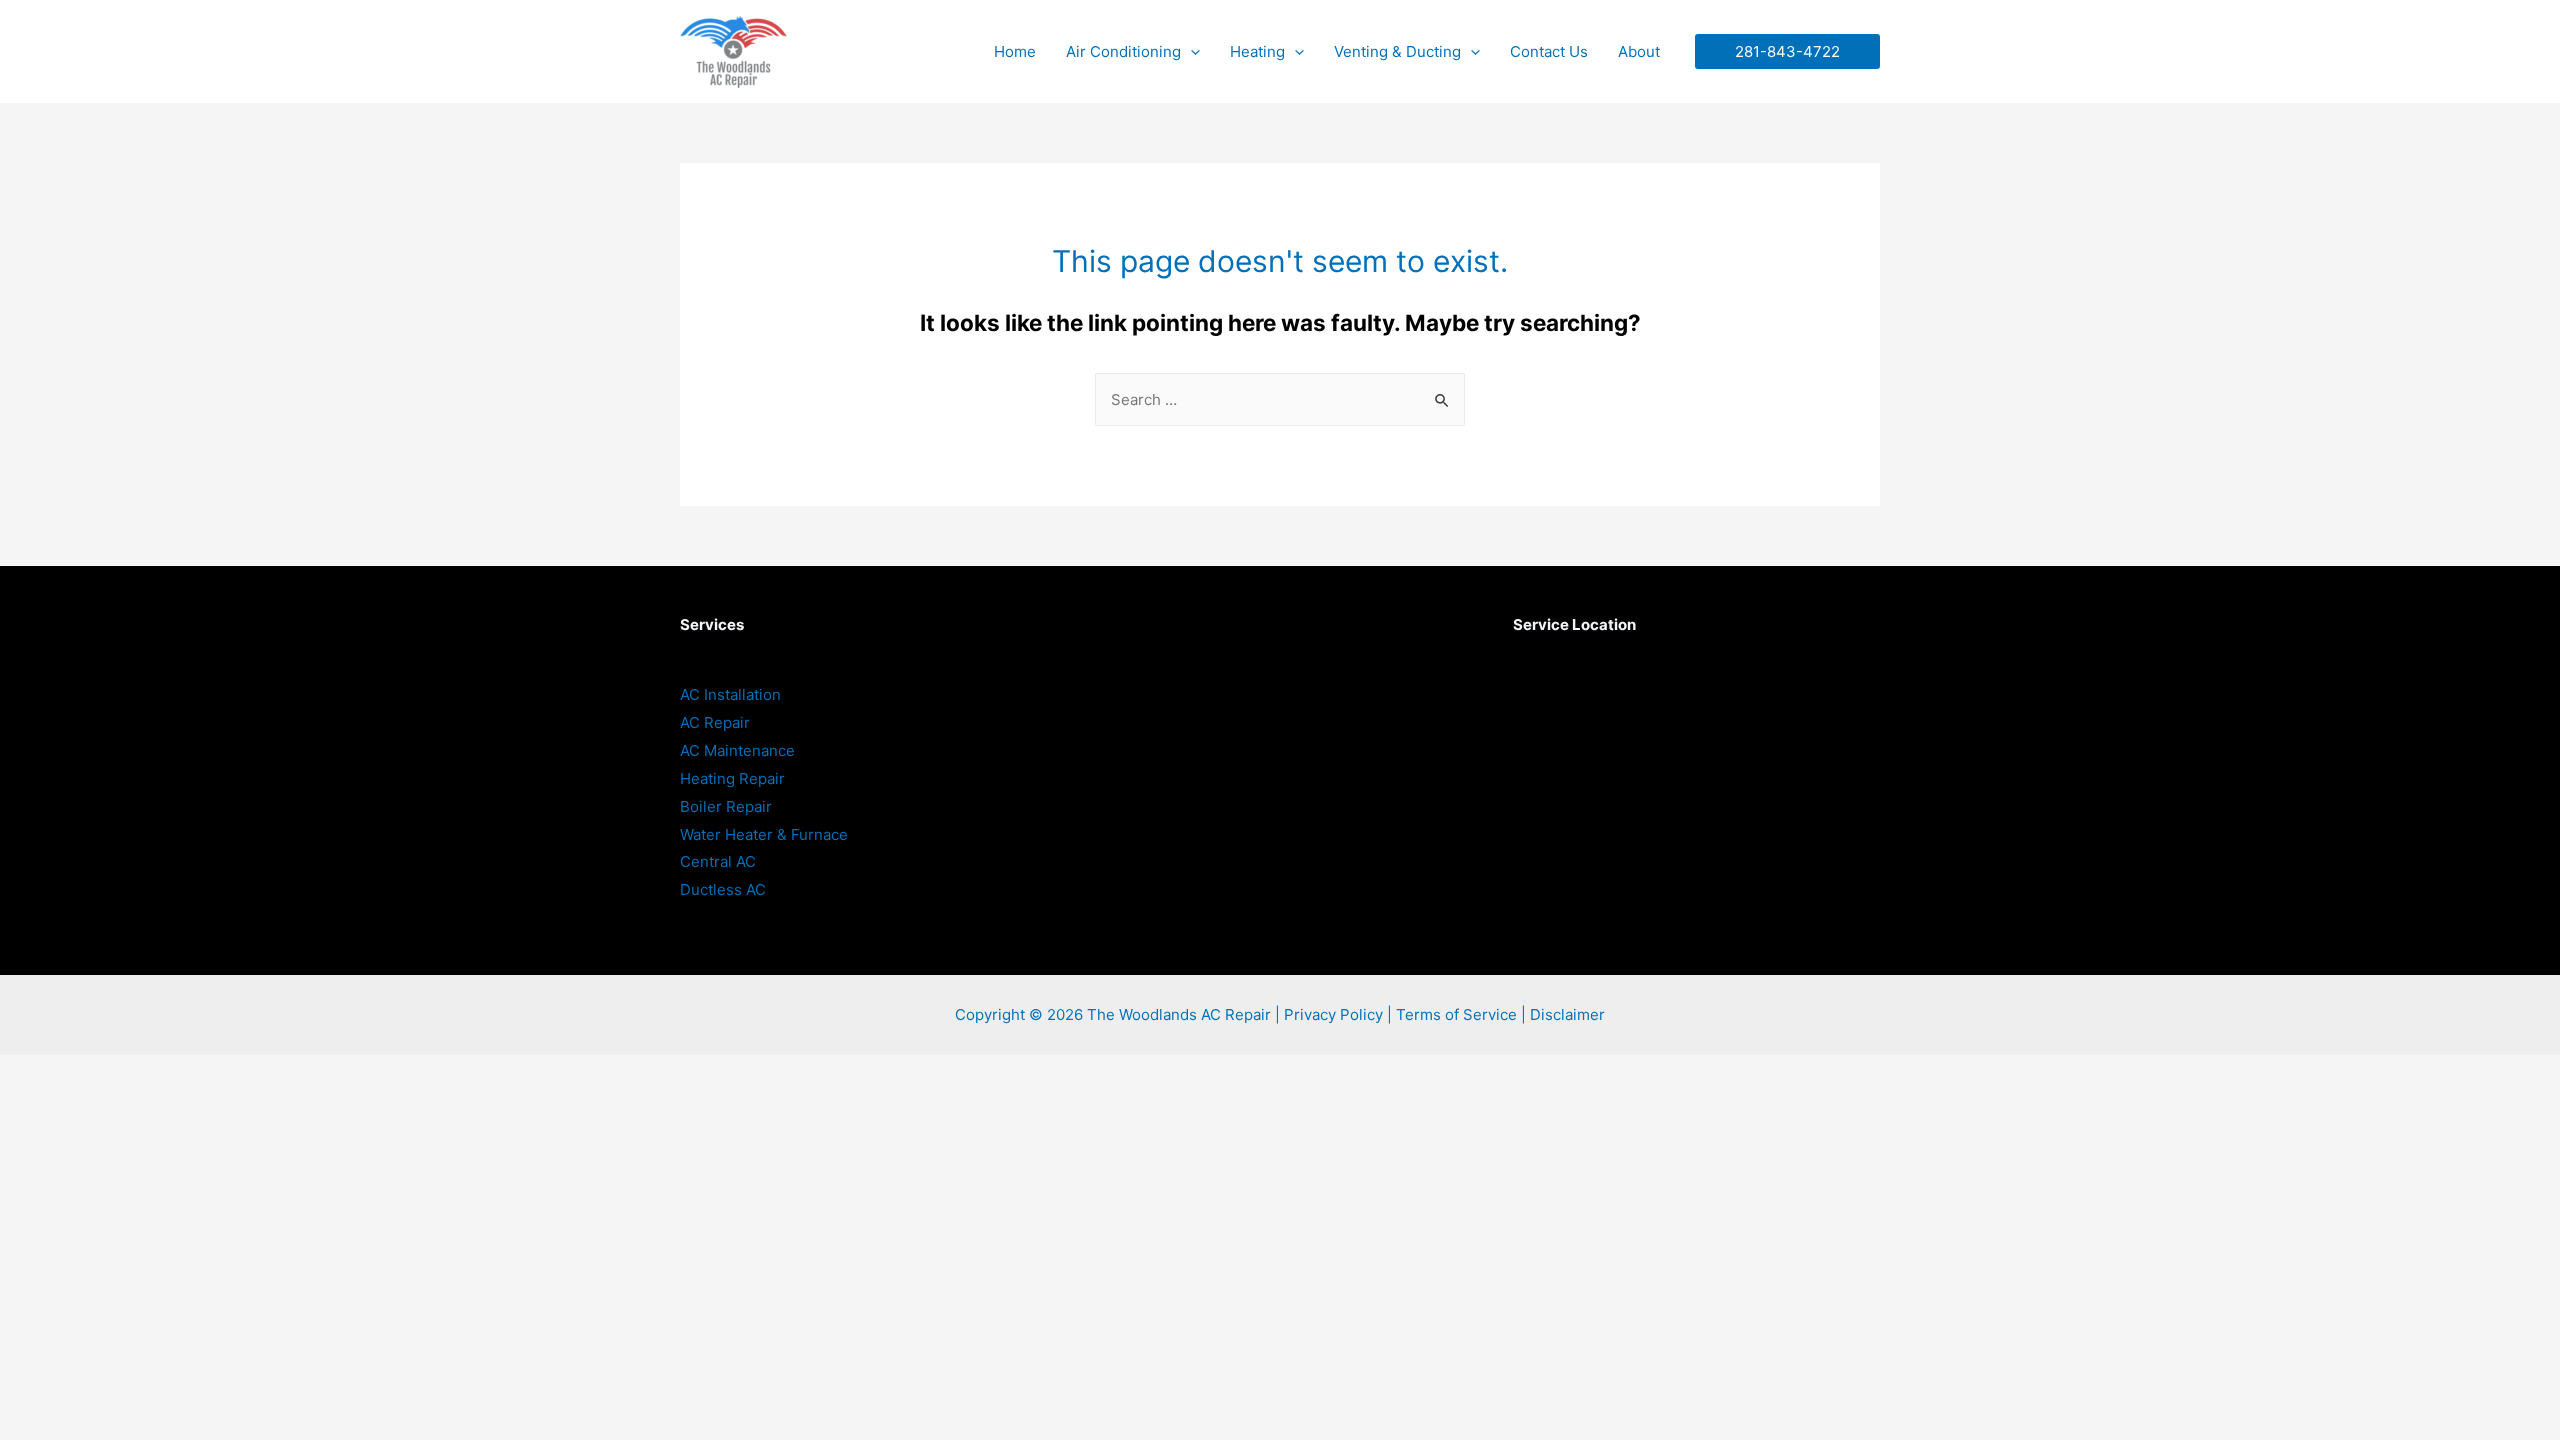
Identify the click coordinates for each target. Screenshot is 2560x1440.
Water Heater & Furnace (764, 834)
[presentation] (1190, 51)
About (1639, 51)
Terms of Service (1456, 1014)
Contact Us (1549, 51)
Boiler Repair (726, 806)
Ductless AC (723, 889)
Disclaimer (1567, 1014)
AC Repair (715, 722)
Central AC (718, 861)
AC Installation (730, 694)
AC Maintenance (737, 750)
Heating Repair (732, 778)
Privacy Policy (1333, 1014)
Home (1015, 51)
